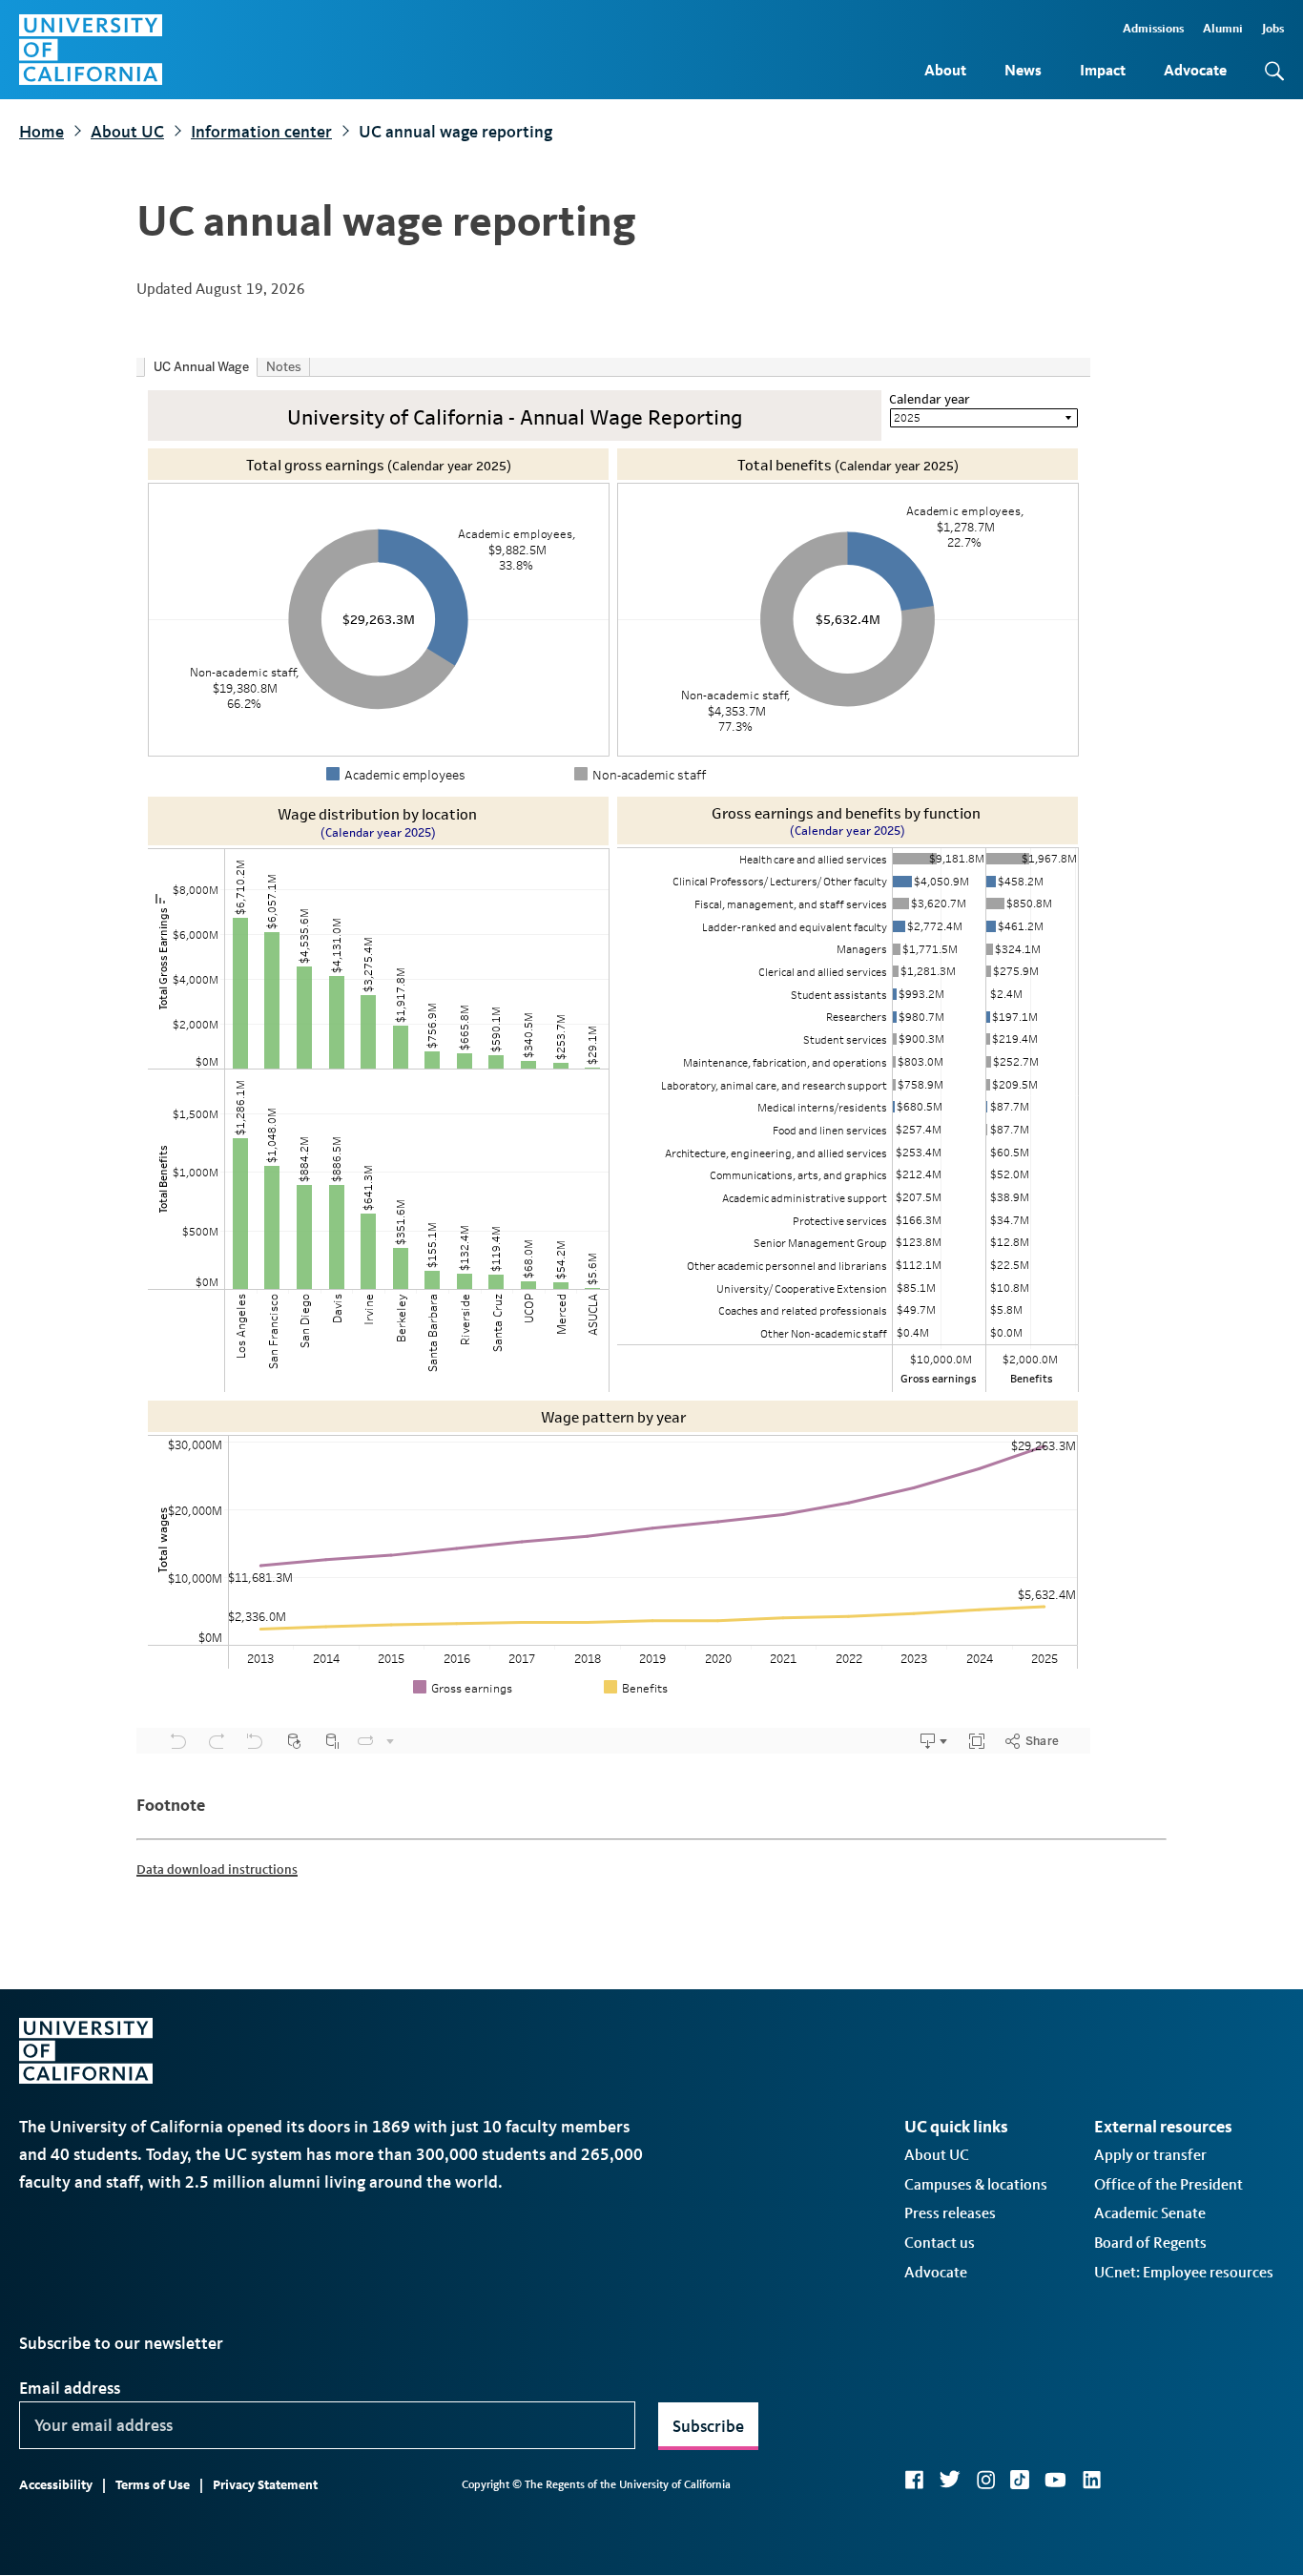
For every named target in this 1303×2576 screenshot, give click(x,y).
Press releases (950, 2213)
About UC (127, 132)
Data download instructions (217, 1870)
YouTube (1055, 2480)
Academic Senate (1150, 2213)
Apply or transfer (1150, 2155)
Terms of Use (153, 2485)
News (1023, 70)
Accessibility (56, 2485)
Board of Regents (1150, 2243)
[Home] (91, 50)
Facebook (914, 2480)
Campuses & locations (976, 2184)
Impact (1103, 70)
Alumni (1223, 28)
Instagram (985, 2480)
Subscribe (708, 2426)
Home (41, 132)
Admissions (1153, 28)
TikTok (1020, 2480)
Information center (261, 132)
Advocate (1195, 70)
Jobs (1273, 28)
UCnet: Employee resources (1184, 2272)
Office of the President (1169, 2184)
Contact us (940, 2243)
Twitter (950, 2480)
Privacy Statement (265, 2485)
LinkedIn (1091, 2480)
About (945, 70)
